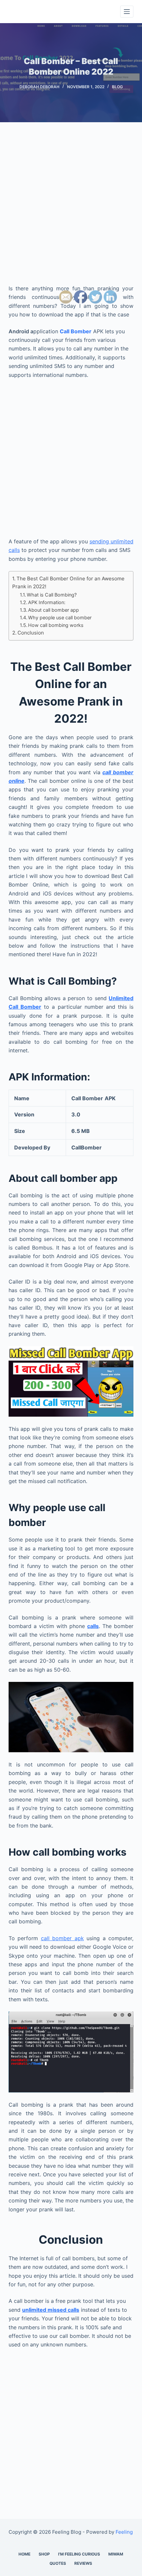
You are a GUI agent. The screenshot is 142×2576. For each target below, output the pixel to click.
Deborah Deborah (39, 87)
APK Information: (47, 602)
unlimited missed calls (51, 2310)
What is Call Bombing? (52, 595)
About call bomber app (53, 610)
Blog (117, 87)
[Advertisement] (71, 210)
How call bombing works (56, 625)
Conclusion (31, 633)
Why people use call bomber (60, 617)
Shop (44, 2554)
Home (24, 2554)
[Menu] (127, 12)
